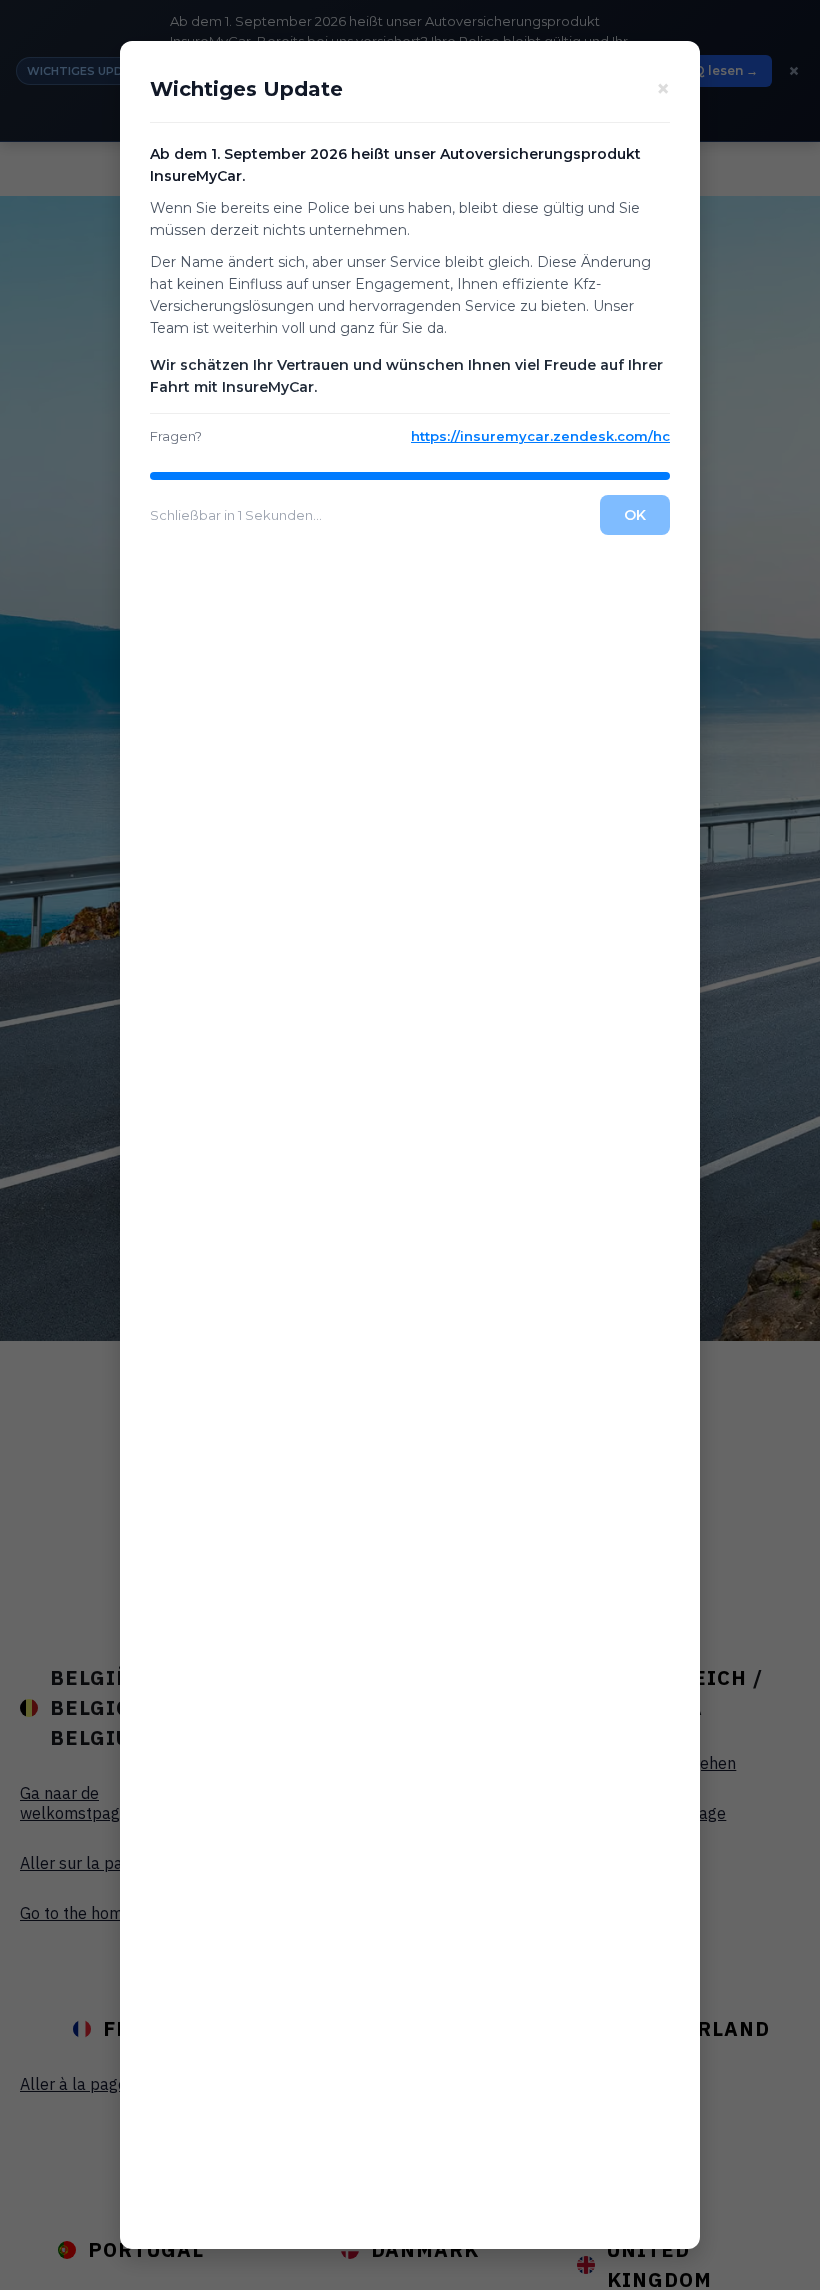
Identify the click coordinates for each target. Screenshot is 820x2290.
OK (635, 515)
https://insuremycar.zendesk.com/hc (540, 436)
